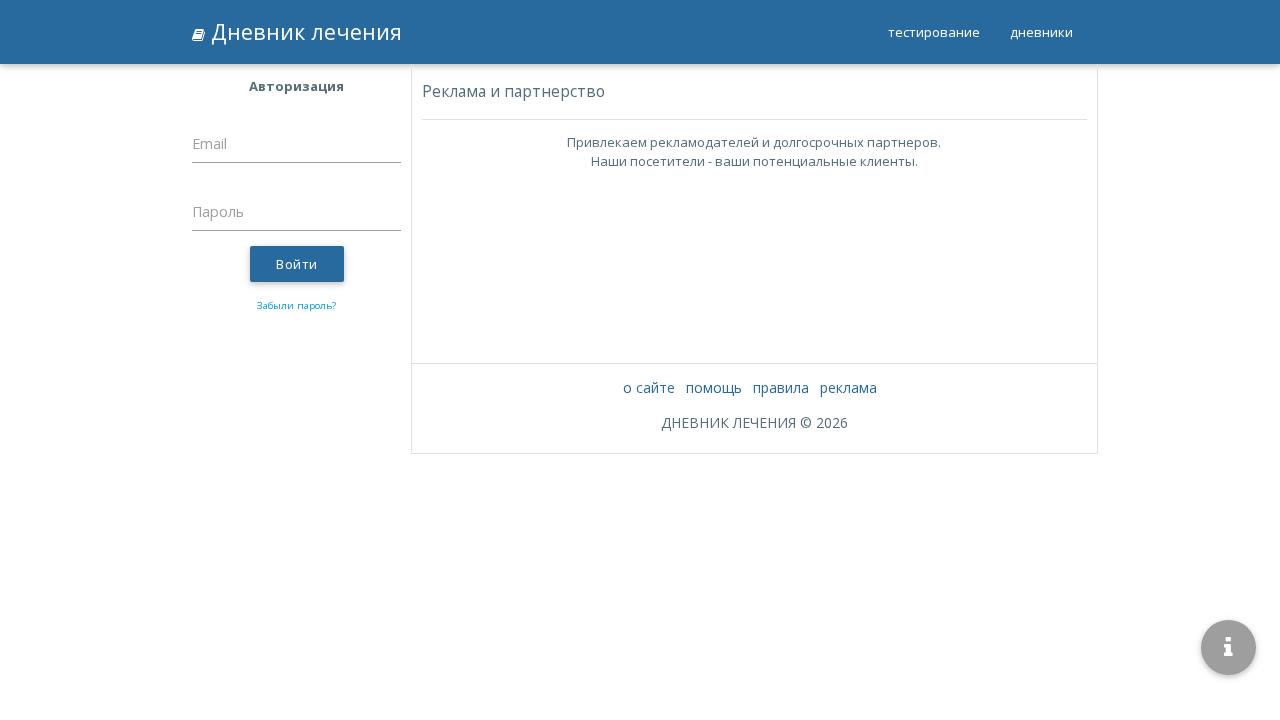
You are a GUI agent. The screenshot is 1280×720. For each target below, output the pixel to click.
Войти (297, 264)
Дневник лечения (303, 31)
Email (209, 143)
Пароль (218, 211)
